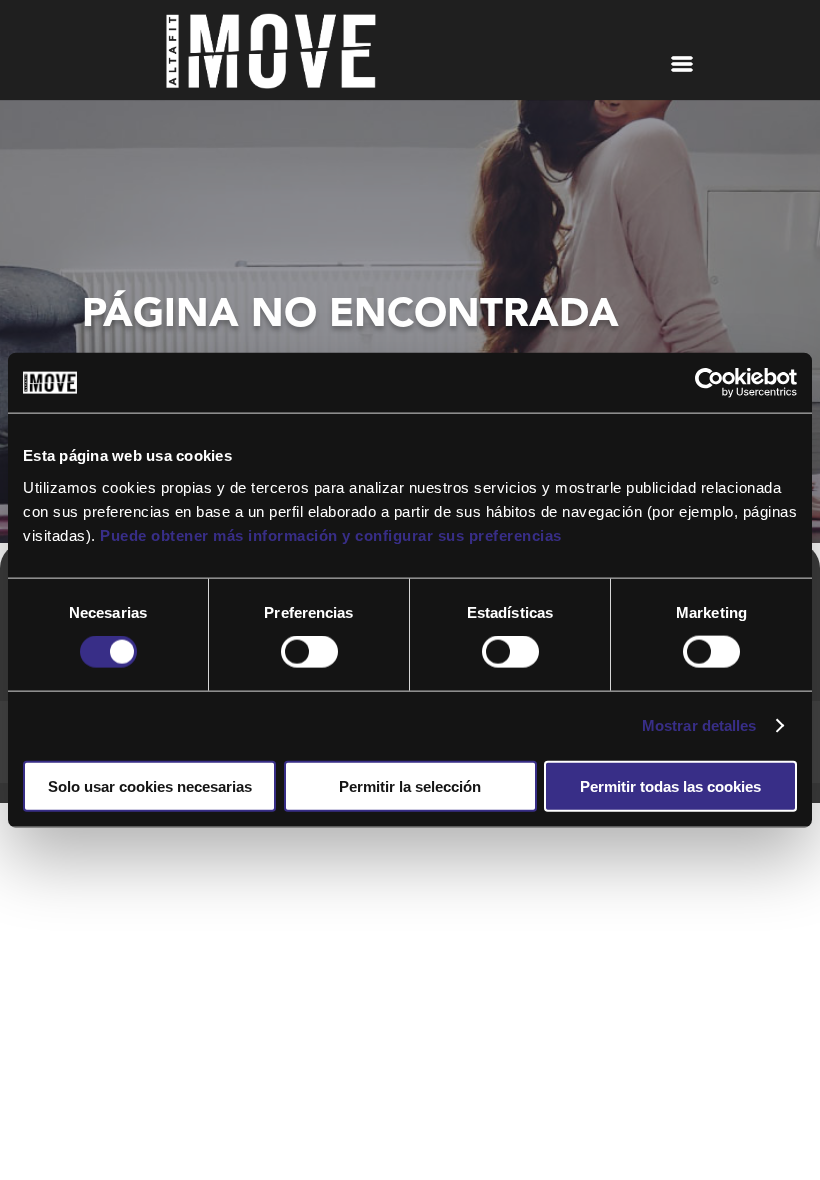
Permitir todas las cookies (670, 785)
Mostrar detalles (699, 725)
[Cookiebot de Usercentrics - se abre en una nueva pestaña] (709, 383)
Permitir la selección (410, 785)
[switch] (309, 652)
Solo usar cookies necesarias (150, 785)
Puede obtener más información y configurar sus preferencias (331, 534)
